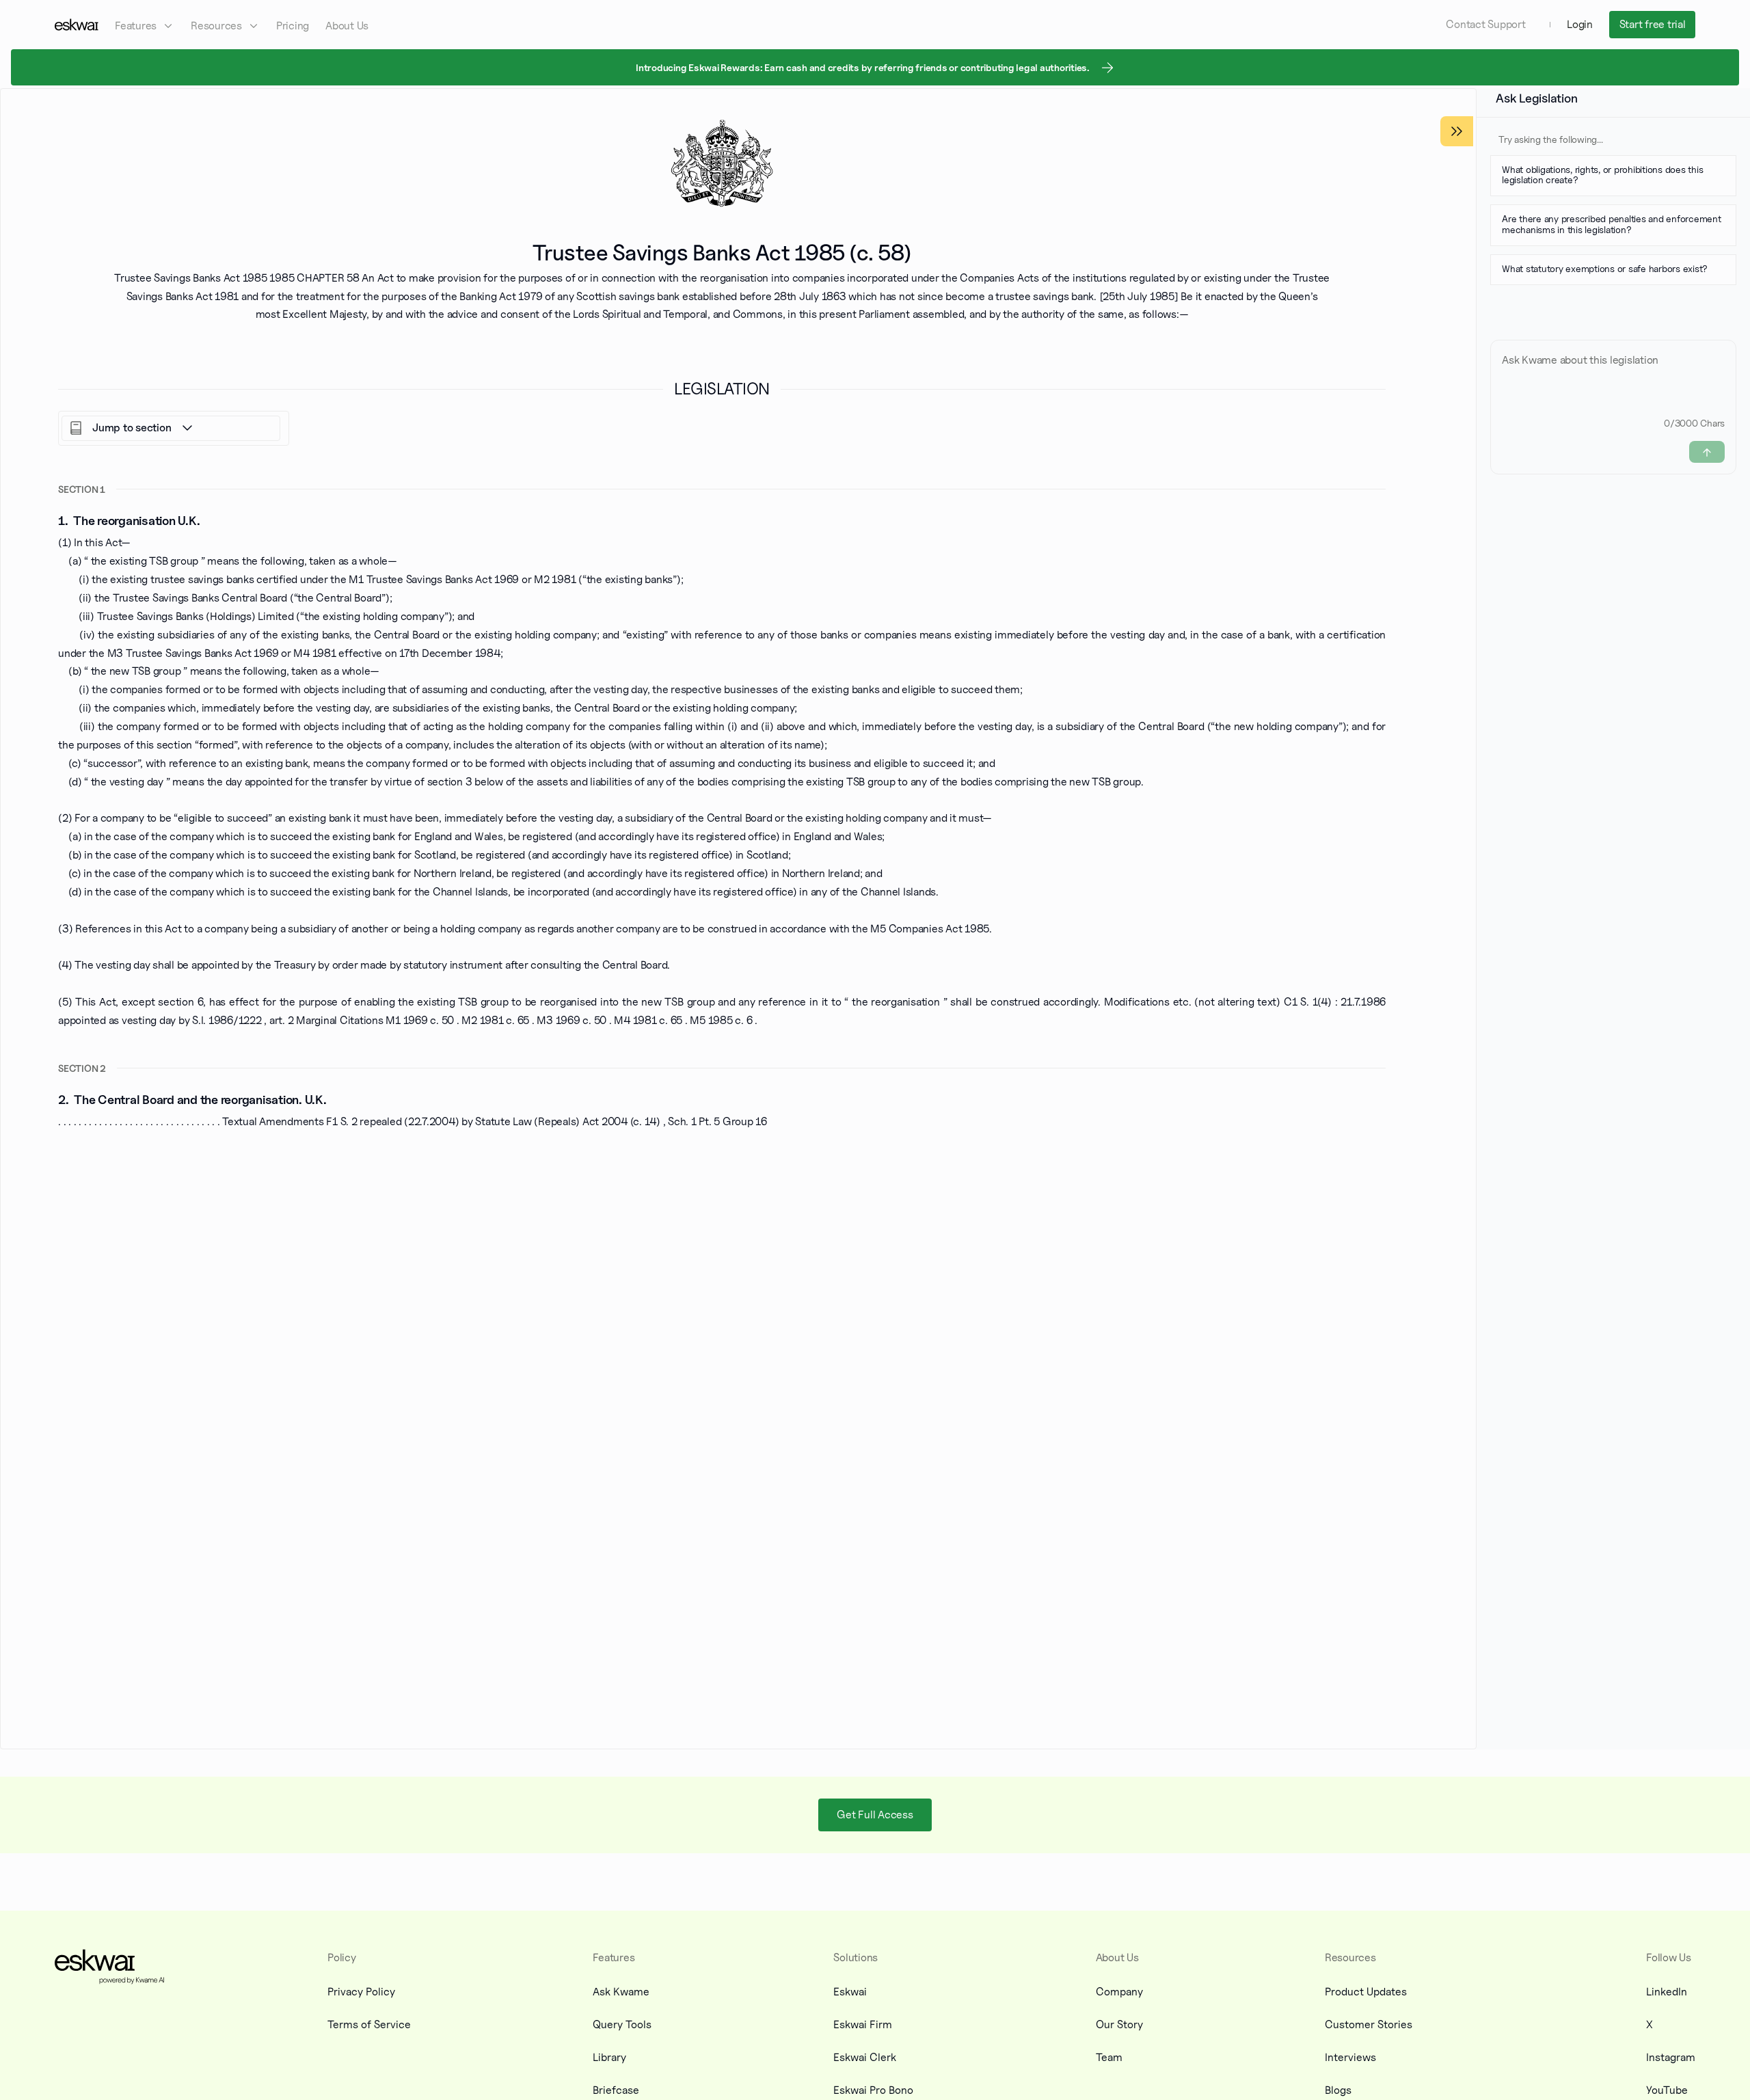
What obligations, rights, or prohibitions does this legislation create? (1602, 174)
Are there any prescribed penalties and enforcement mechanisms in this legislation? (1612, 224)
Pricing (293, 26)
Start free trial (1653, 24)
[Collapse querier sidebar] (1457, 131)
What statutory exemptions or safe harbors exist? (1605, 268)
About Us (347, 26)
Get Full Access (875, 1815)
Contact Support (1485, 24)
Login (1580, 24)
